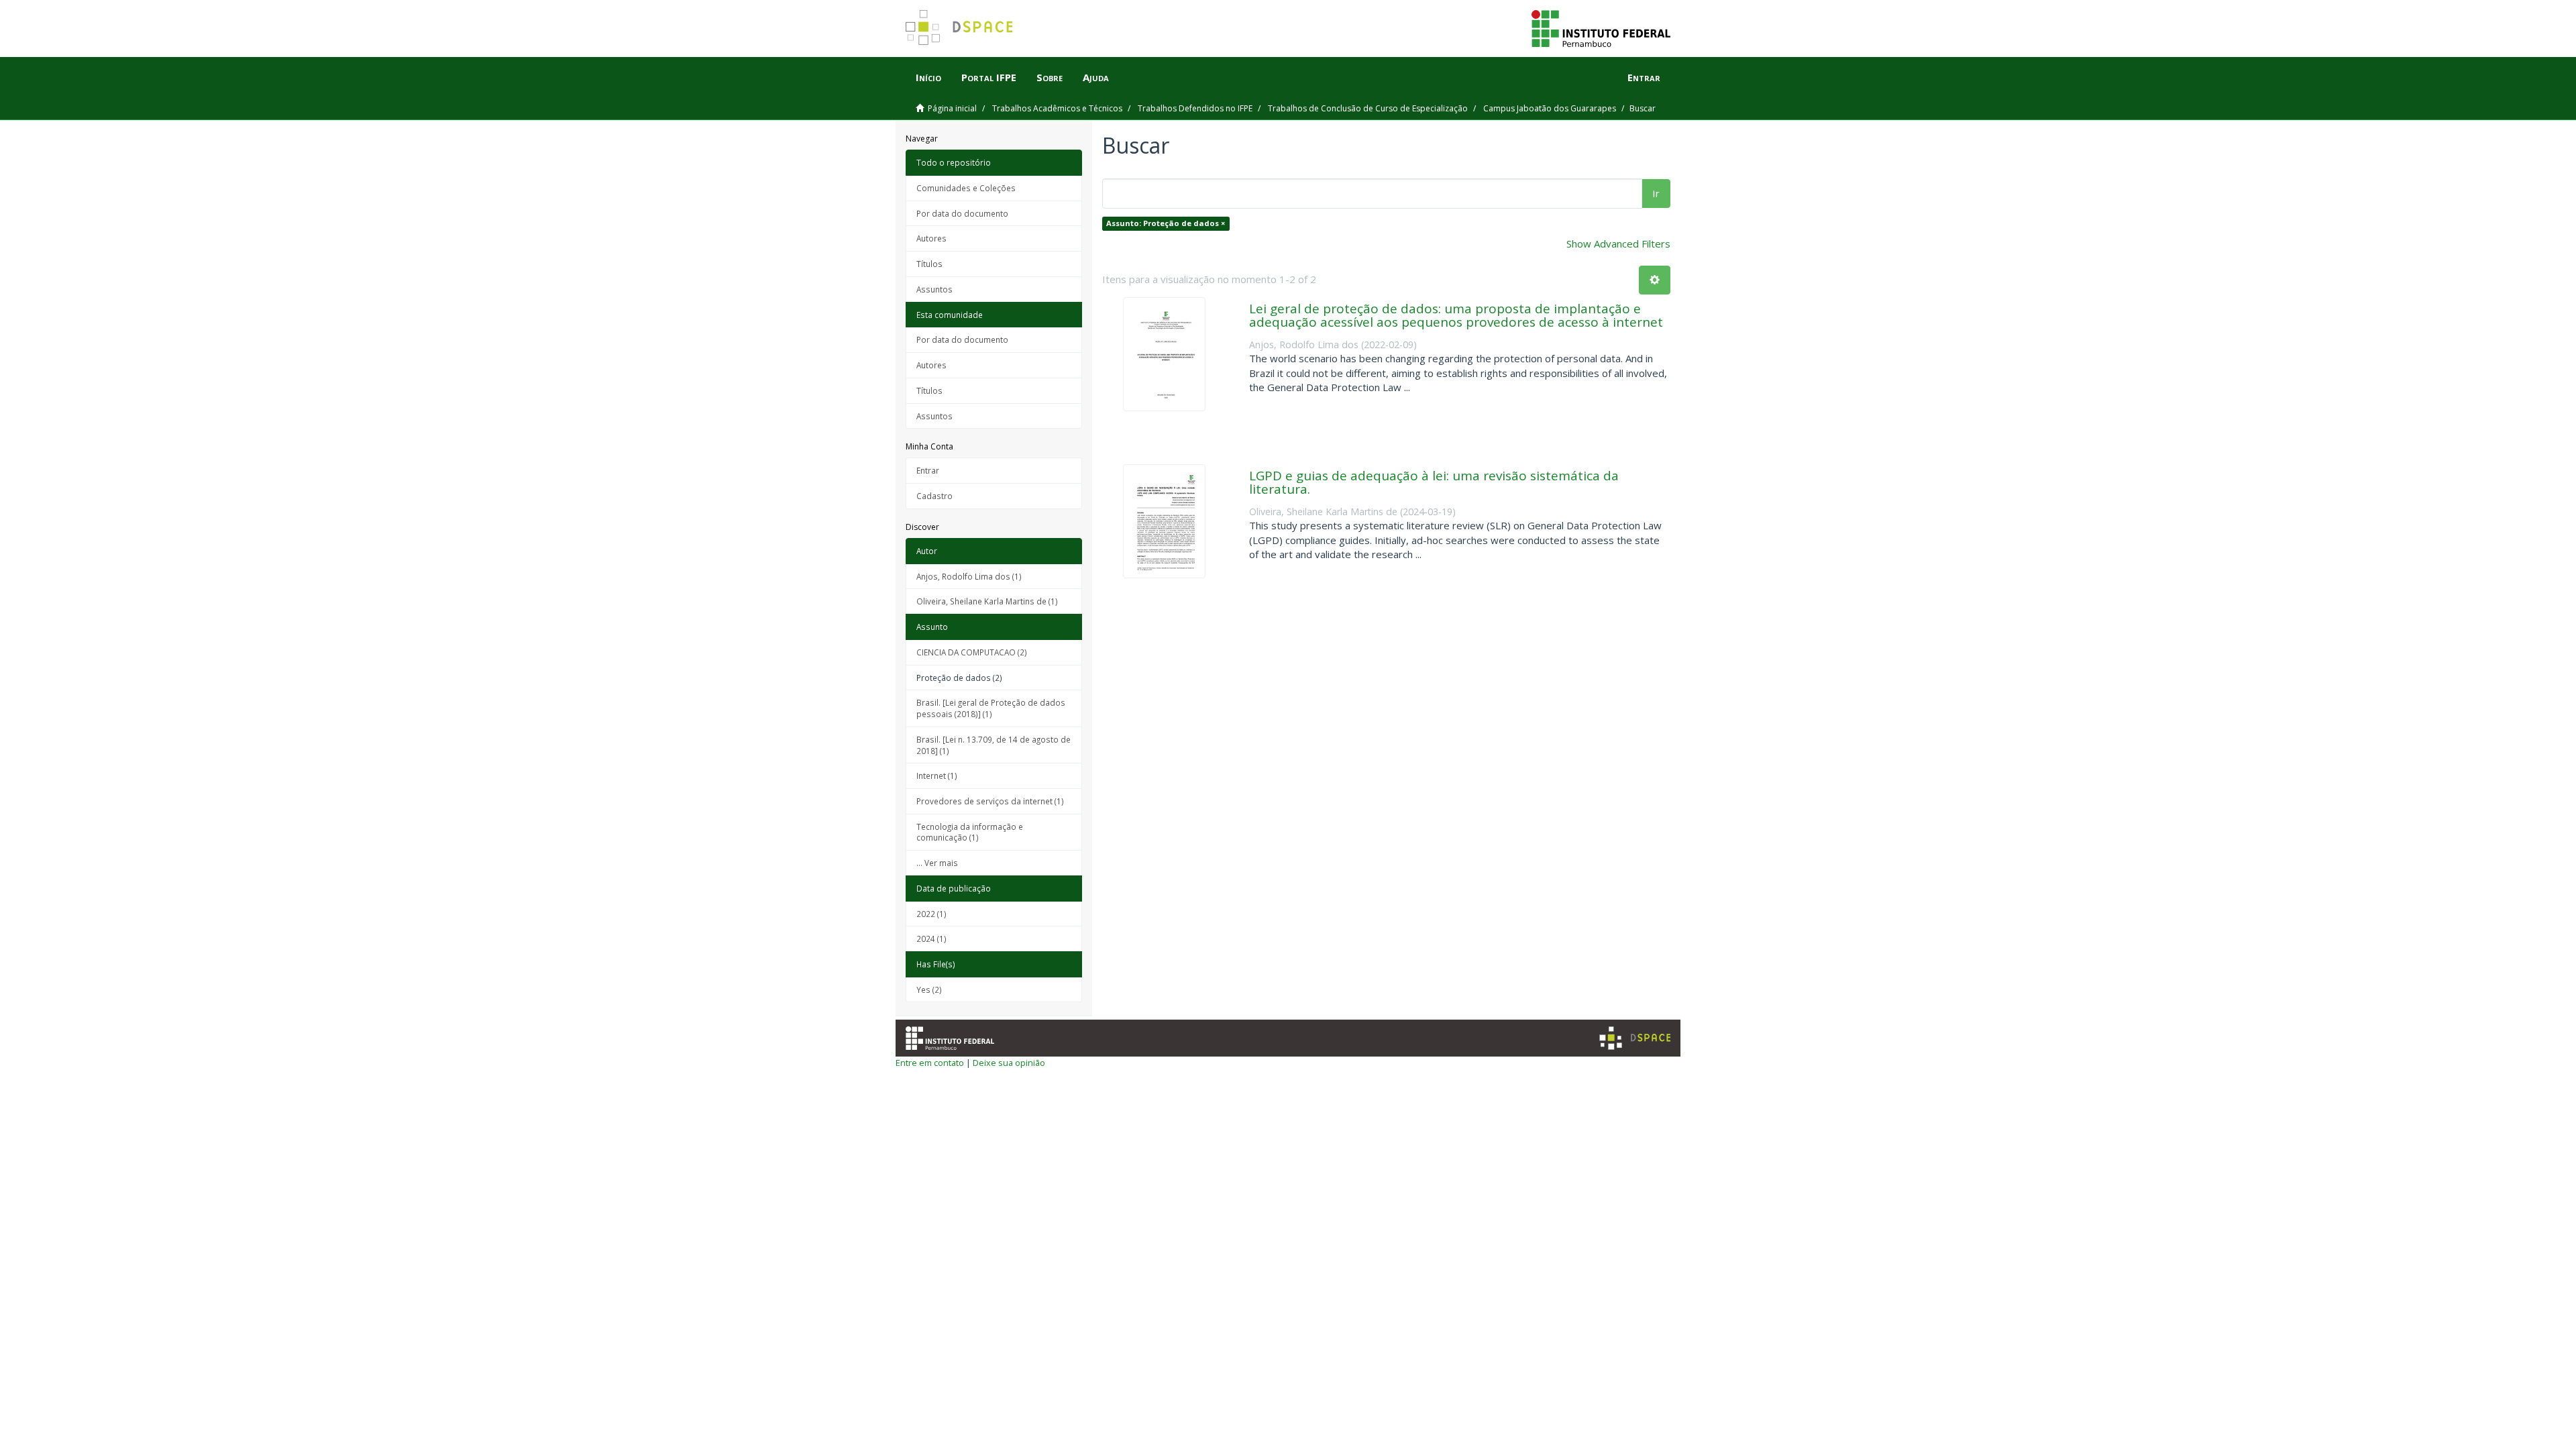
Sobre (1050, 77)
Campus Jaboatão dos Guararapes (1550, 108)
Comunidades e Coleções (966, 188)
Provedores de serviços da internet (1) (990, 801)
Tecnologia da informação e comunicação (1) (970, 832)
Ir (1656, 193)
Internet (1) (937, 775)
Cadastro (934, 496)
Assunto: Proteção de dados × (1166, 223)
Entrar (928, 470)
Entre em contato (930, 1063)
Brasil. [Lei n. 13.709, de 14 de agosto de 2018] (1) (994, 745)
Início (928, 77)
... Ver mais (937, 863)
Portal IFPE (989, 77)
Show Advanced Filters (1618, 244)
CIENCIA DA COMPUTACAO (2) (972, 652)
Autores (931, 238)
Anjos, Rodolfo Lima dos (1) (969, 576)
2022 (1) (931, 914)
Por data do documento (962, 213)
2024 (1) (931, 938)
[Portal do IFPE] (1601, 28)
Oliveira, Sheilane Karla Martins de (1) (987, 601)
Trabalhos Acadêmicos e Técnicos (1057, 108)
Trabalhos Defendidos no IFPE (1195, 108)
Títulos (929, 264)
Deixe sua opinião (1009, 1063)
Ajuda (1096, 77)
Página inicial (952, 108)
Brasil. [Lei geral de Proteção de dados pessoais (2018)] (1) (991, 708)
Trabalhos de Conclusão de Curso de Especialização (1368, 108)
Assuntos (934, 289)
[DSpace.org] (1635, 1038)
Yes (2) (929, 989)
